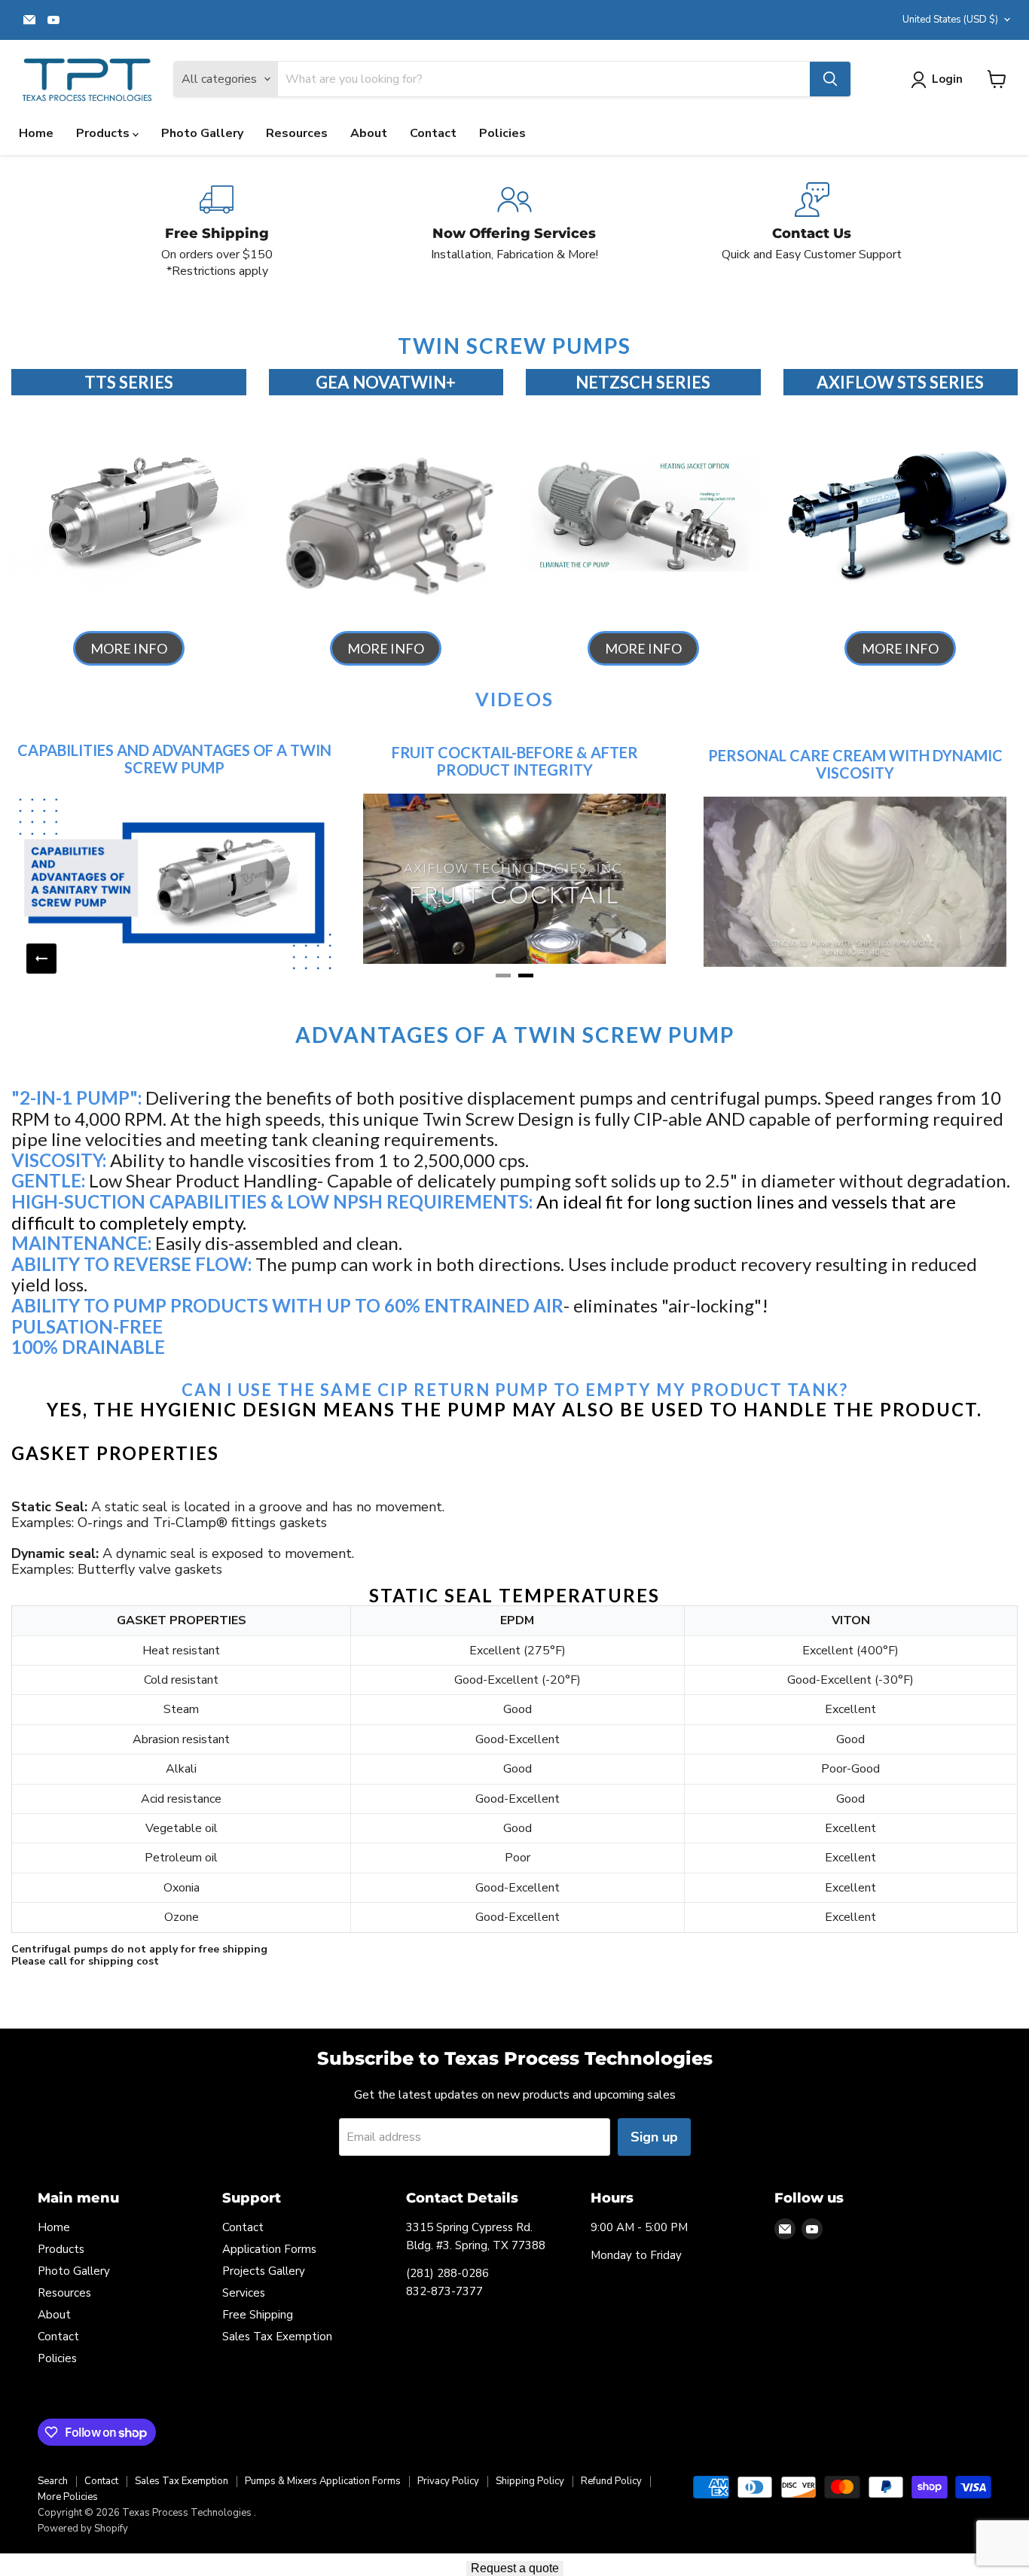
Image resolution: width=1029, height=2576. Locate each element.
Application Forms (269, 2249)
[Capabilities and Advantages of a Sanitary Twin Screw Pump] (174, 883)
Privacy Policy (448, 2481)
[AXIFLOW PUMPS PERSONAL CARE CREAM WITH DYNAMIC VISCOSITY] (855, 882)
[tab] (503, 976)
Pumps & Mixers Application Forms (323, 2481)
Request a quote (515, 2568)
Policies (502, 133)
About (369, 133)
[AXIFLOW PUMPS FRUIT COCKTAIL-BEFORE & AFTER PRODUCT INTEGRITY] (514, 879)
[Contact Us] (812, 231)
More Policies (68, 2497)
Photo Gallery (202, 133)
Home (36, 133)
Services (244, 2293)
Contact (433, 133)
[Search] (830, 79)
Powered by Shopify (83, 2529)
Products (104, 133)
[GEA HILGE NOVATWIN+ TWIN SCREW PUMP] (386, 513)
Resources (297, 133)
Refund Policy (611, 2481)
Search (53, 2481)
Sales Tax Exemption (277, 2337)
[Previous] (41, 959)
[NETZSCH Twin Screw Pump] (643, 513)
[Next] (988, 959)
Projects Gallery (264, 2271)
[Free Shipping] (217, 231)
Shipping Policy (530, 2481)
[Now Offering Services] (515, 231)
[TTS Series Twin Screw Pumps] (129, 513)
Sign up (654, 2137)
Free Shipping (258, 2315)
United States (950, 20)
